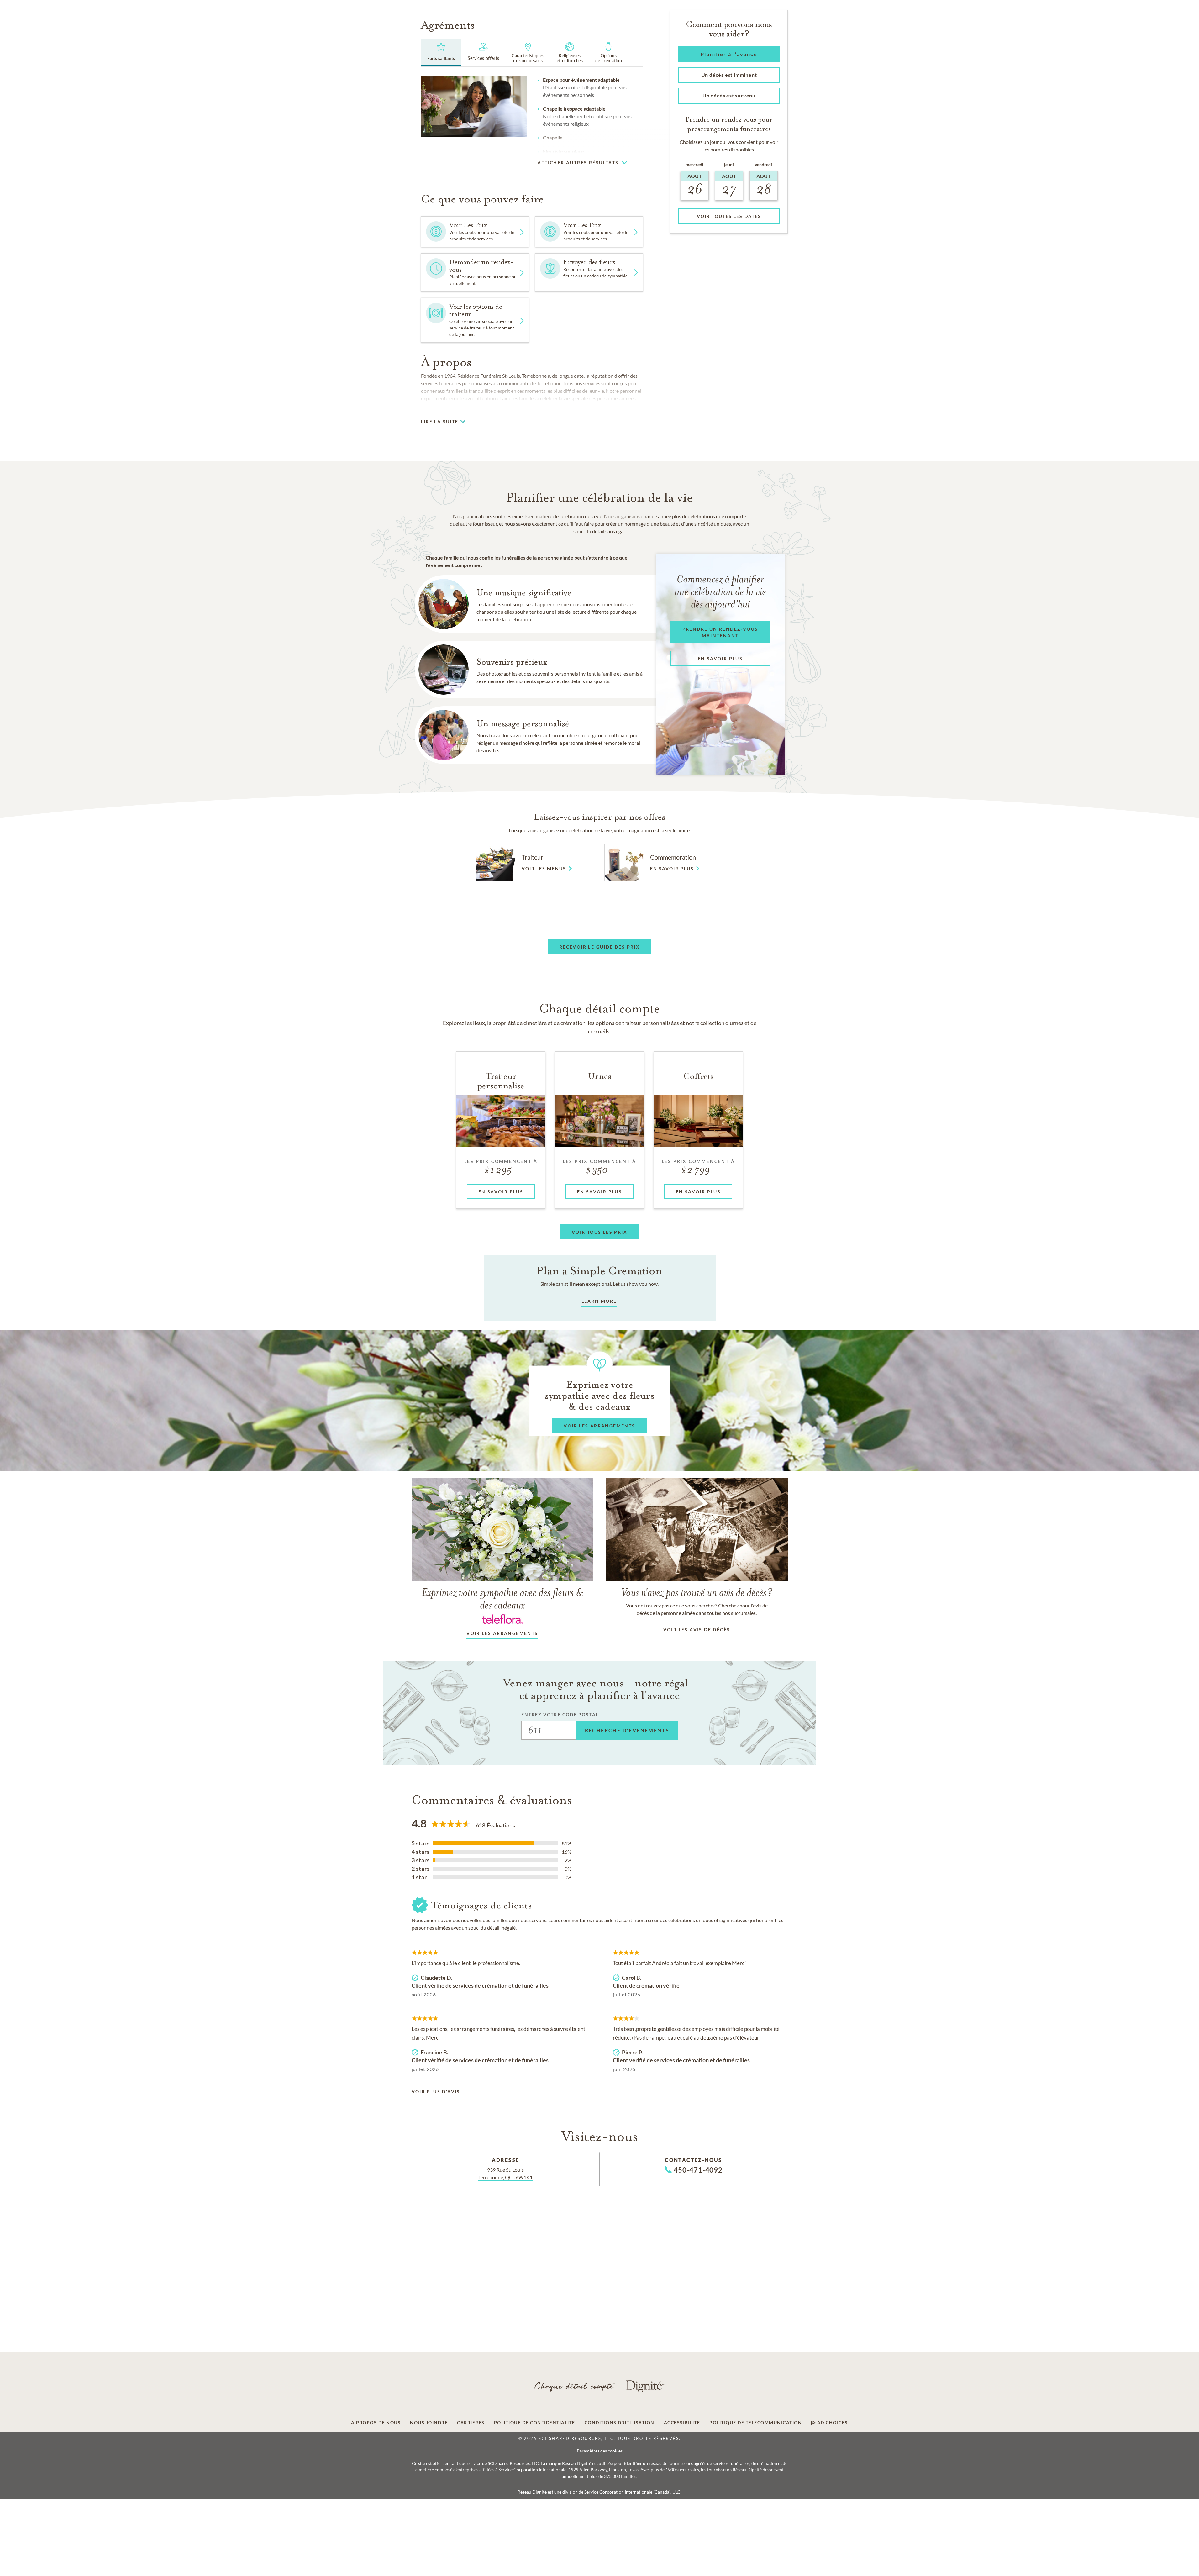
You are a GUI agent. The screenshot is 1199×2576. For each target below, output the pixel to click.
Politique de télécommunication (756, 2423)
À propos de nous (376, 2423)
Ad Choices (832, 2423)
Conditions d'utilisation (620, 2423)
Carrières (471, 2423)
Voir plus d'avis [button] (436, 2092)
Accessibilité (682, 2423)
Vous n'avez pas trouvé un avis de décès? (697, 1592)
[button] (649, 160)
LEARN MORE (599, 1301)
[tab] (441, 53)
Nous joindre (429, 2423)
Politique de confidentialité (535, 2423)
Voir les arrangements (502, 1633)
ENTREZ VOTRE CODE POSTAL (560, 1714)
